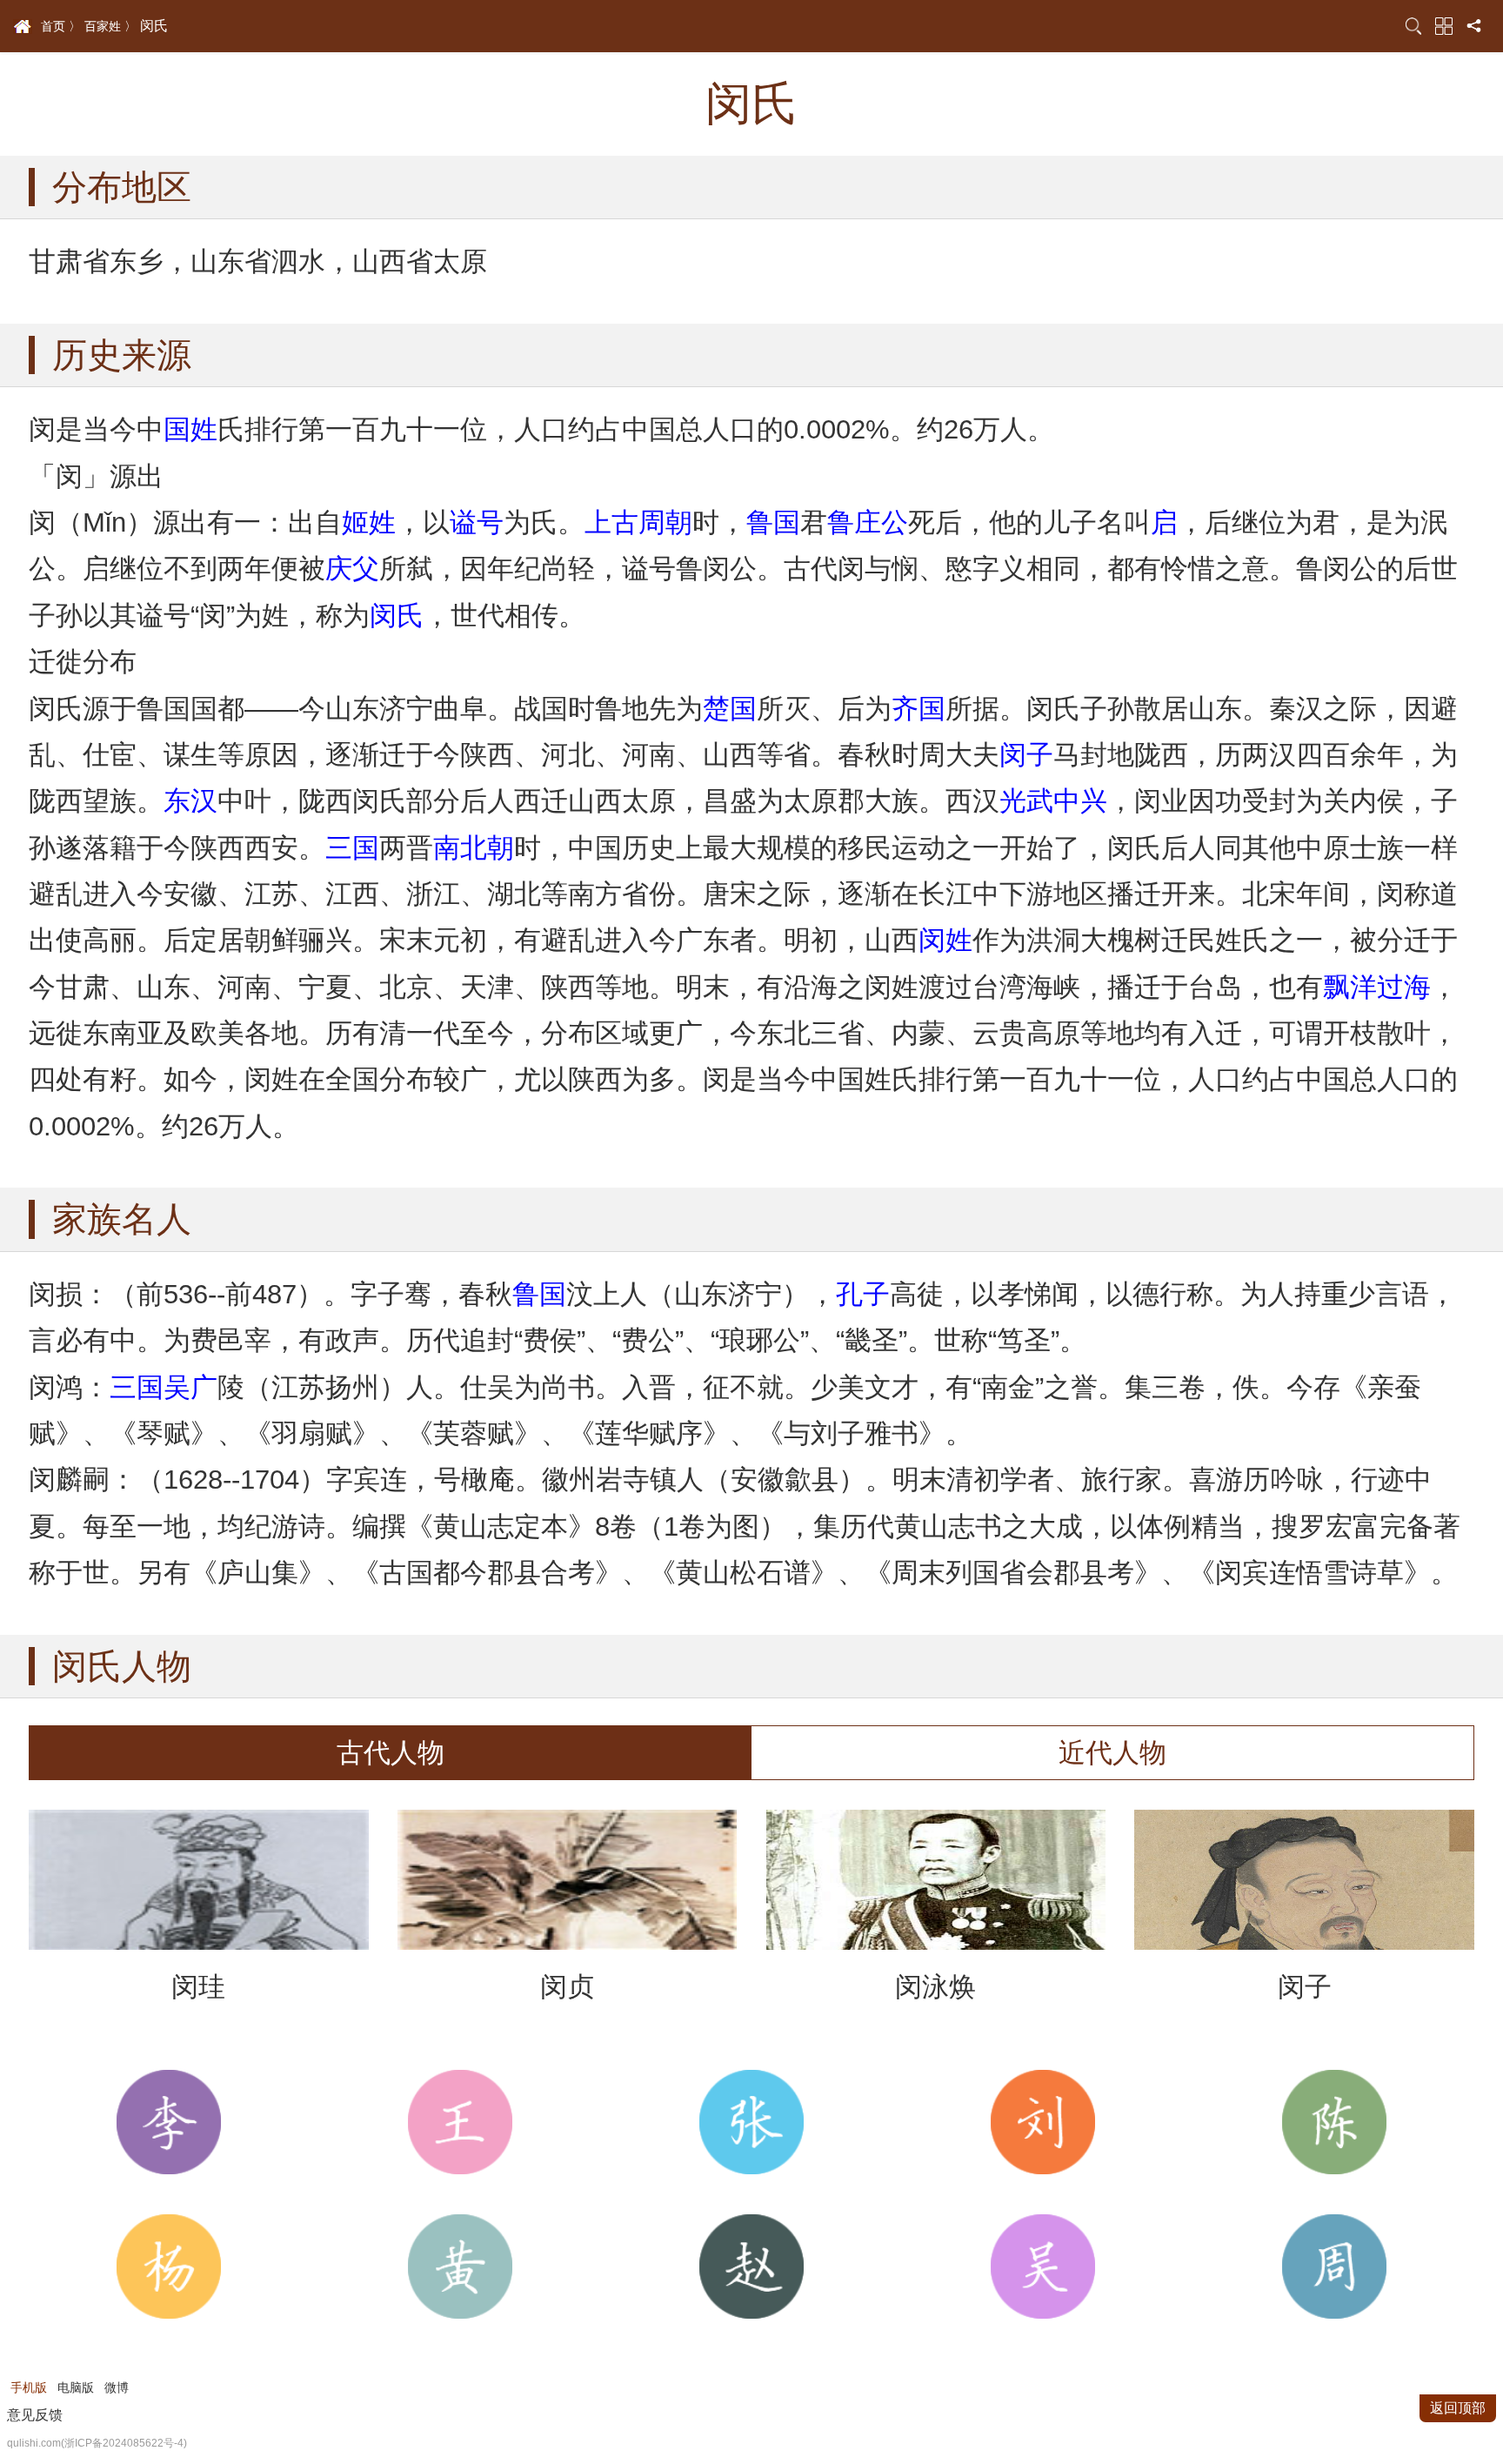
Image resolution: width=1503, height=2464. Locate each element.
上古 (611, 522)
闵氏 (397, 616)
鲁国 (773, 522)
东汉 (190, 801)
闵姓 (945, 940)
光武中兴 (1053, 801)
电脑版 (76, 2387)
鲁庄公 (868, 522)
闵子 (1026, 755)
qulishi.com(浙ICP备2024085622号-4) (97, 2443)
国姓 (190, 429)
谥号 (477, 522)
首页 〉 (61, 26)
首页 (23, 27)
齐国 (918, 709)
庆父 (352, 569)
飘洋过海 (1377, 987)
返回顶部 (1458, 2408)
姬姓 (369, 522)
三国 (352, 848)
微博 (117, 2387)
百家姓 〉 (110, 26)
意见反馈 (35, 2415)
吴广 (190, 1387)
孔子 (863, 1294)
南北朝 (474, 848)
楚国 (730, 709)
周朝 (665, 522)
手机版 (29, 2387)
